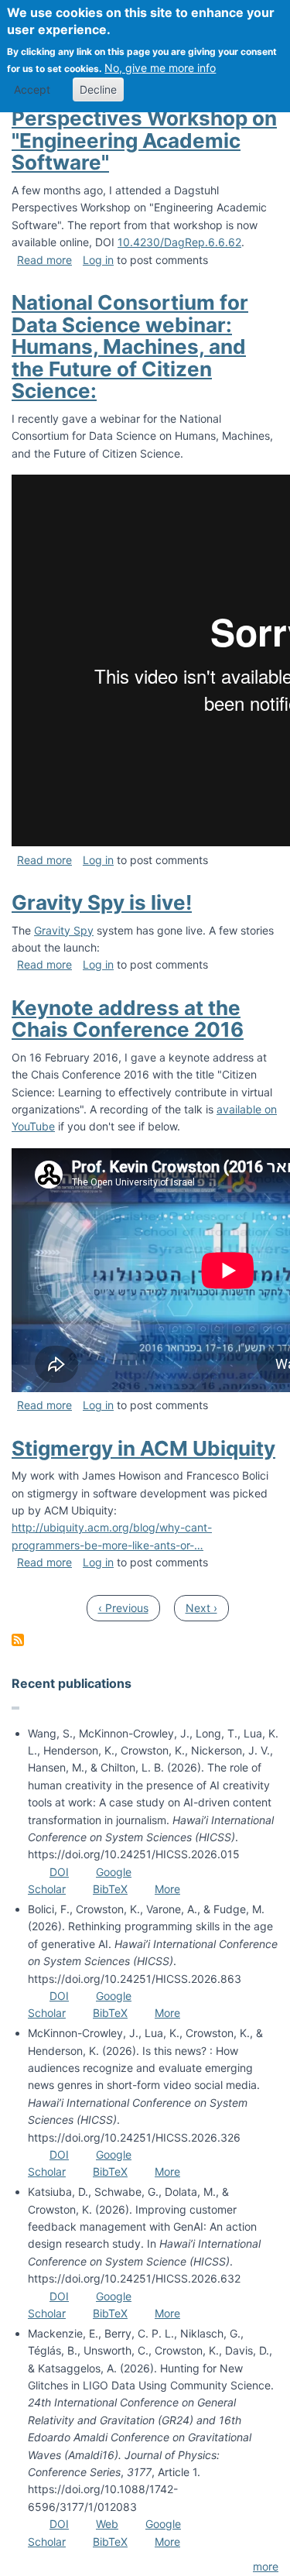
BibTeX (110, 1889)
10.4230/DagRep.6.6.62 (179, 242)
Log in (98, 260)
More (167, 1889)
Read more (44, 260)
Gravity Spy (64, 930)
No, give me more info (160, 68)
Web (107, 2524)
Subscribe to (18, 1640)
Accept (32, 89)
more (266, 2566)
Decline (98, 89)
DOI (59, 1872)
